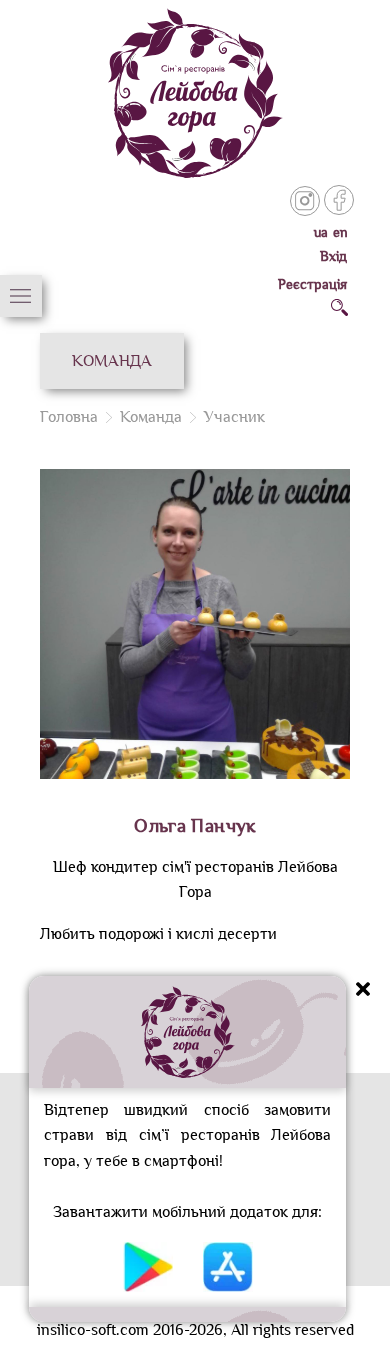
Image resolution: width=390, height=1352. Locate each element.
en (341, 232)
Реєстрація (312, 284)
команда (151, 417)
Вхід (333, 256)
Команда (111, 361)
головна (69, 417)
